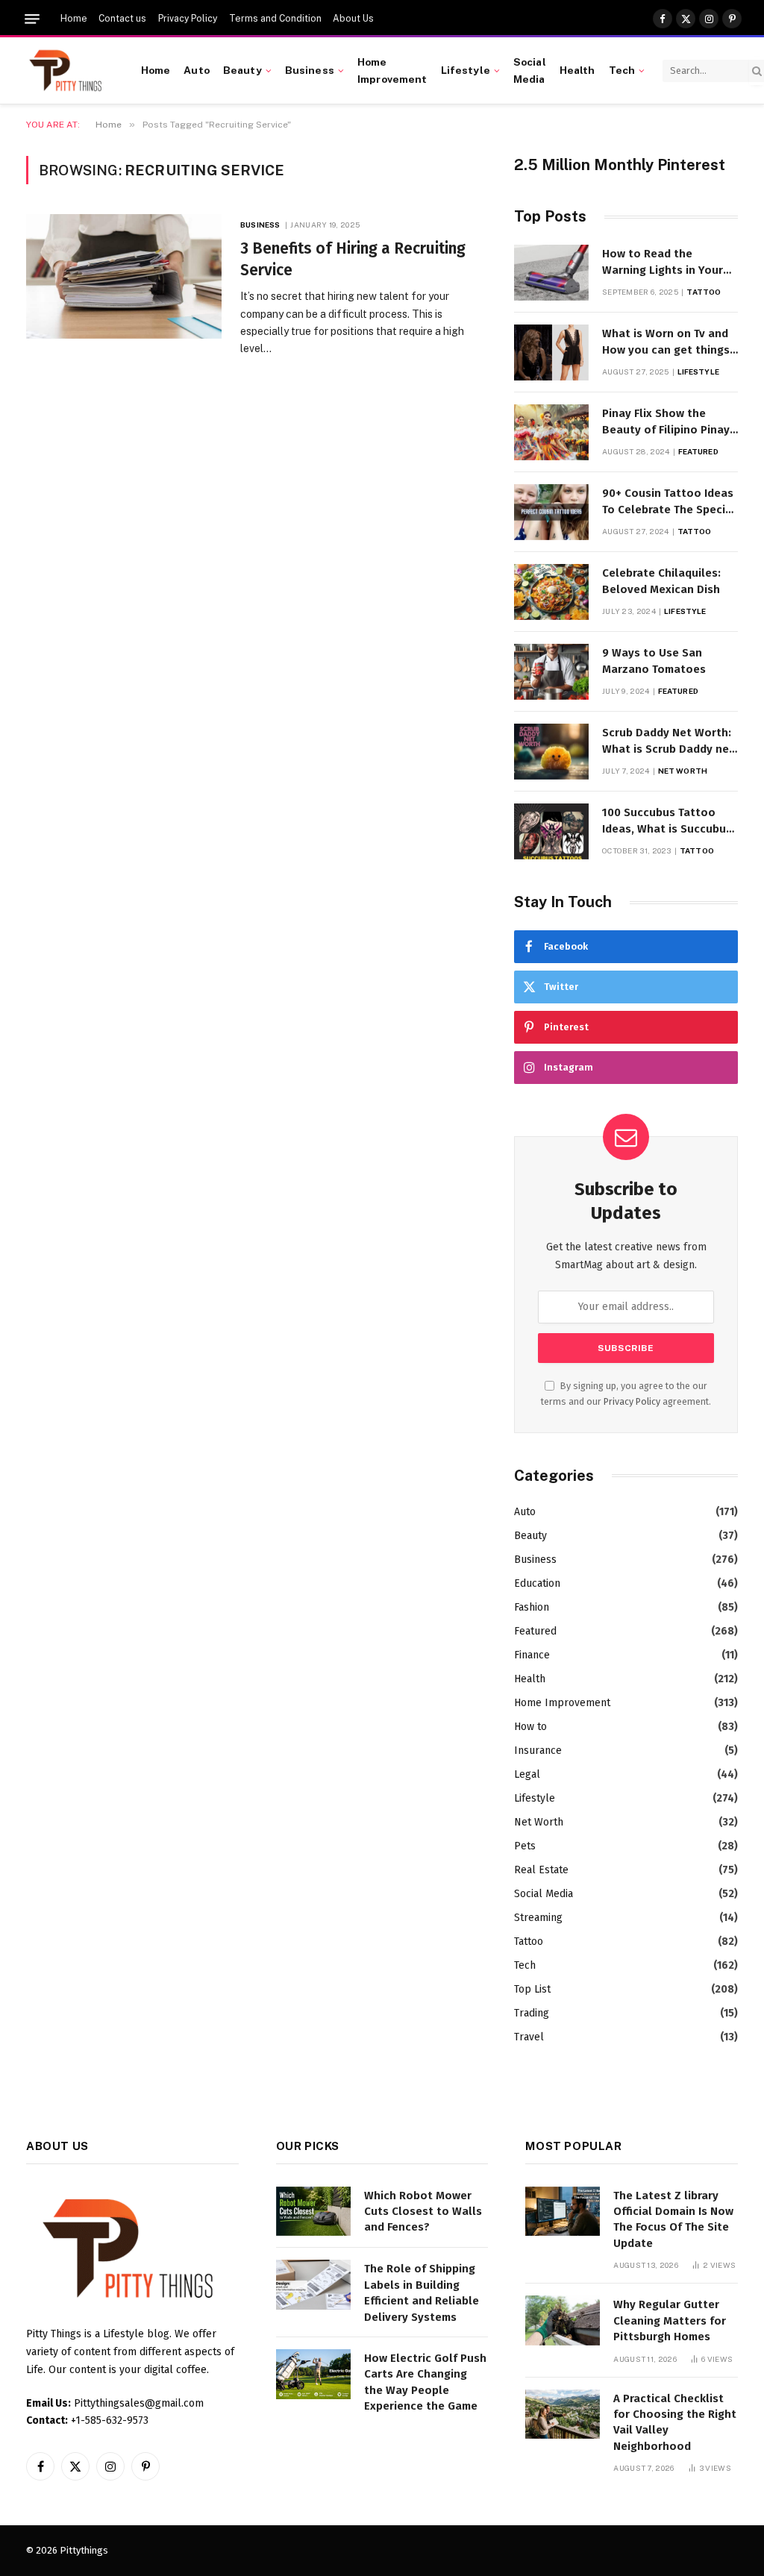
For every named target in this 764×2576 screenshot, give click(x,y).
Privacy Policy (188, 19)
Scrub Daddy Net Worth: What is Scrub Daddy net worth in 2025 (668, 742)
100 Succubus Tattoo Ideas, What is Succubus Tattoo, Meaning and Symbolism (667, 821)
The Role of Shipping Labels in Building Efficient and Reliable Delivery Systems (422, 2293)
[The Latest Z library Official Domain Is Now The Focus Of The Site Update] (563, 2212)
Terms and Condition (275, 19)
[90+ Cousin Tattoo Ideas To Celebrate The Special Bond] (551, 512)
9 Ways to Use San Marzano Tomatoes (654, 661)
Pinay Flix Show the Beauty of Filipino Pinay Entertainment (666, 422)
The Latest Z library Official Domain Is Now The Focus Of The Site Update (673, 2219)
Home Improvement (392, 70)
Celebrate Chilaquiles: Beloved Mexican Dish (661, 581)
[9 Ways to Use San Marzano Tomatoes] (551, 672)
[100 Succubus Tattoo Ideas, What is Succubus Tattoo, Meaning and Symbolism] (551, 831)
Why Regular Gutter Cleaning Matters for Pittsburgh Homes (670, 2320)
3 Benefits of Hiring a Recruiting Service (353, 259)
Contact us (122, 19)
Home (74, 19)
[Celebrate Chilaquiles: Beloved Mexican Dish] (551, 592)
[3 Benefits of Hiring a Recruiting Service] (124, 276)
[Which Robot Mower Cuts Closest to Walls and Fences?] (313, 2212)
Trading (532, 2013)
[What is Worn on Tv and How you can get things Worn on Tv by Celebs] (551, 352)
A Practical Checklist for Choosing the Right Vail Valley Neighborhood (675, 2422)
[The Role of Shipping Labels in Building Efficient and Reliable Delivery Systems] (313, 2285)
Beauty (242, 70)
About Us (353, 19)
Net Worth (683, 771)
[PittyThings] (65, 71)
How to (530, 1727)
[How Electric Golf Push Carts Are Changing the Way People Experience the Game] (313, 2374)
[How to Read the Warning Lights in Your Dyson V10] (551, 273)
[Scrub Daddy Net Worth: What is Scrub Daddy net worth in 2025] (551, 752)
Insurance (538, 1751)
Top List (532, 1989)
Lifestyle (466, 70)
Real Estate (541, 1870)
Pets (525, 1846)
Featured (698, 451)
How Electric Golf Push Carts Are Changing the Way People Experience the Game (425, 2382)
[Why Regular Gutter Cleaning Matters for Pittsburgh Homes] (563, 2320)
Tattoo (704, 292)
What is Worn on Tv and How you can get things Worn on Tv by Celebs (666, 342)
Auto (197, 70)
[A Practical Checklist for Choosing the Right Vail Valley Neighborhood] (563, 2414)
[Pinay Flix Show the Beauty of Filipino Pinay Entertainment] (551, 432)
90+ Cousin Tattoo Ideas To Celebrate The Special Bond (669, 502)
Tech (622, 70)
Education (537, 1583)
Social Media (530, 70)
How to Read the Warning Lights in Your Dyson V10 (663, 263)
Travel (529, 2037)
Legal (527, 1774)
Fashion (532, 1607)
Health (577, 70)
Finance (532, 1655)
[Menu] (32, 19)
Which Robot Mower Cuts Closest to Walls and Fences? (423, 2212)
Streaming (538, 1918)
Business (310, 70)
